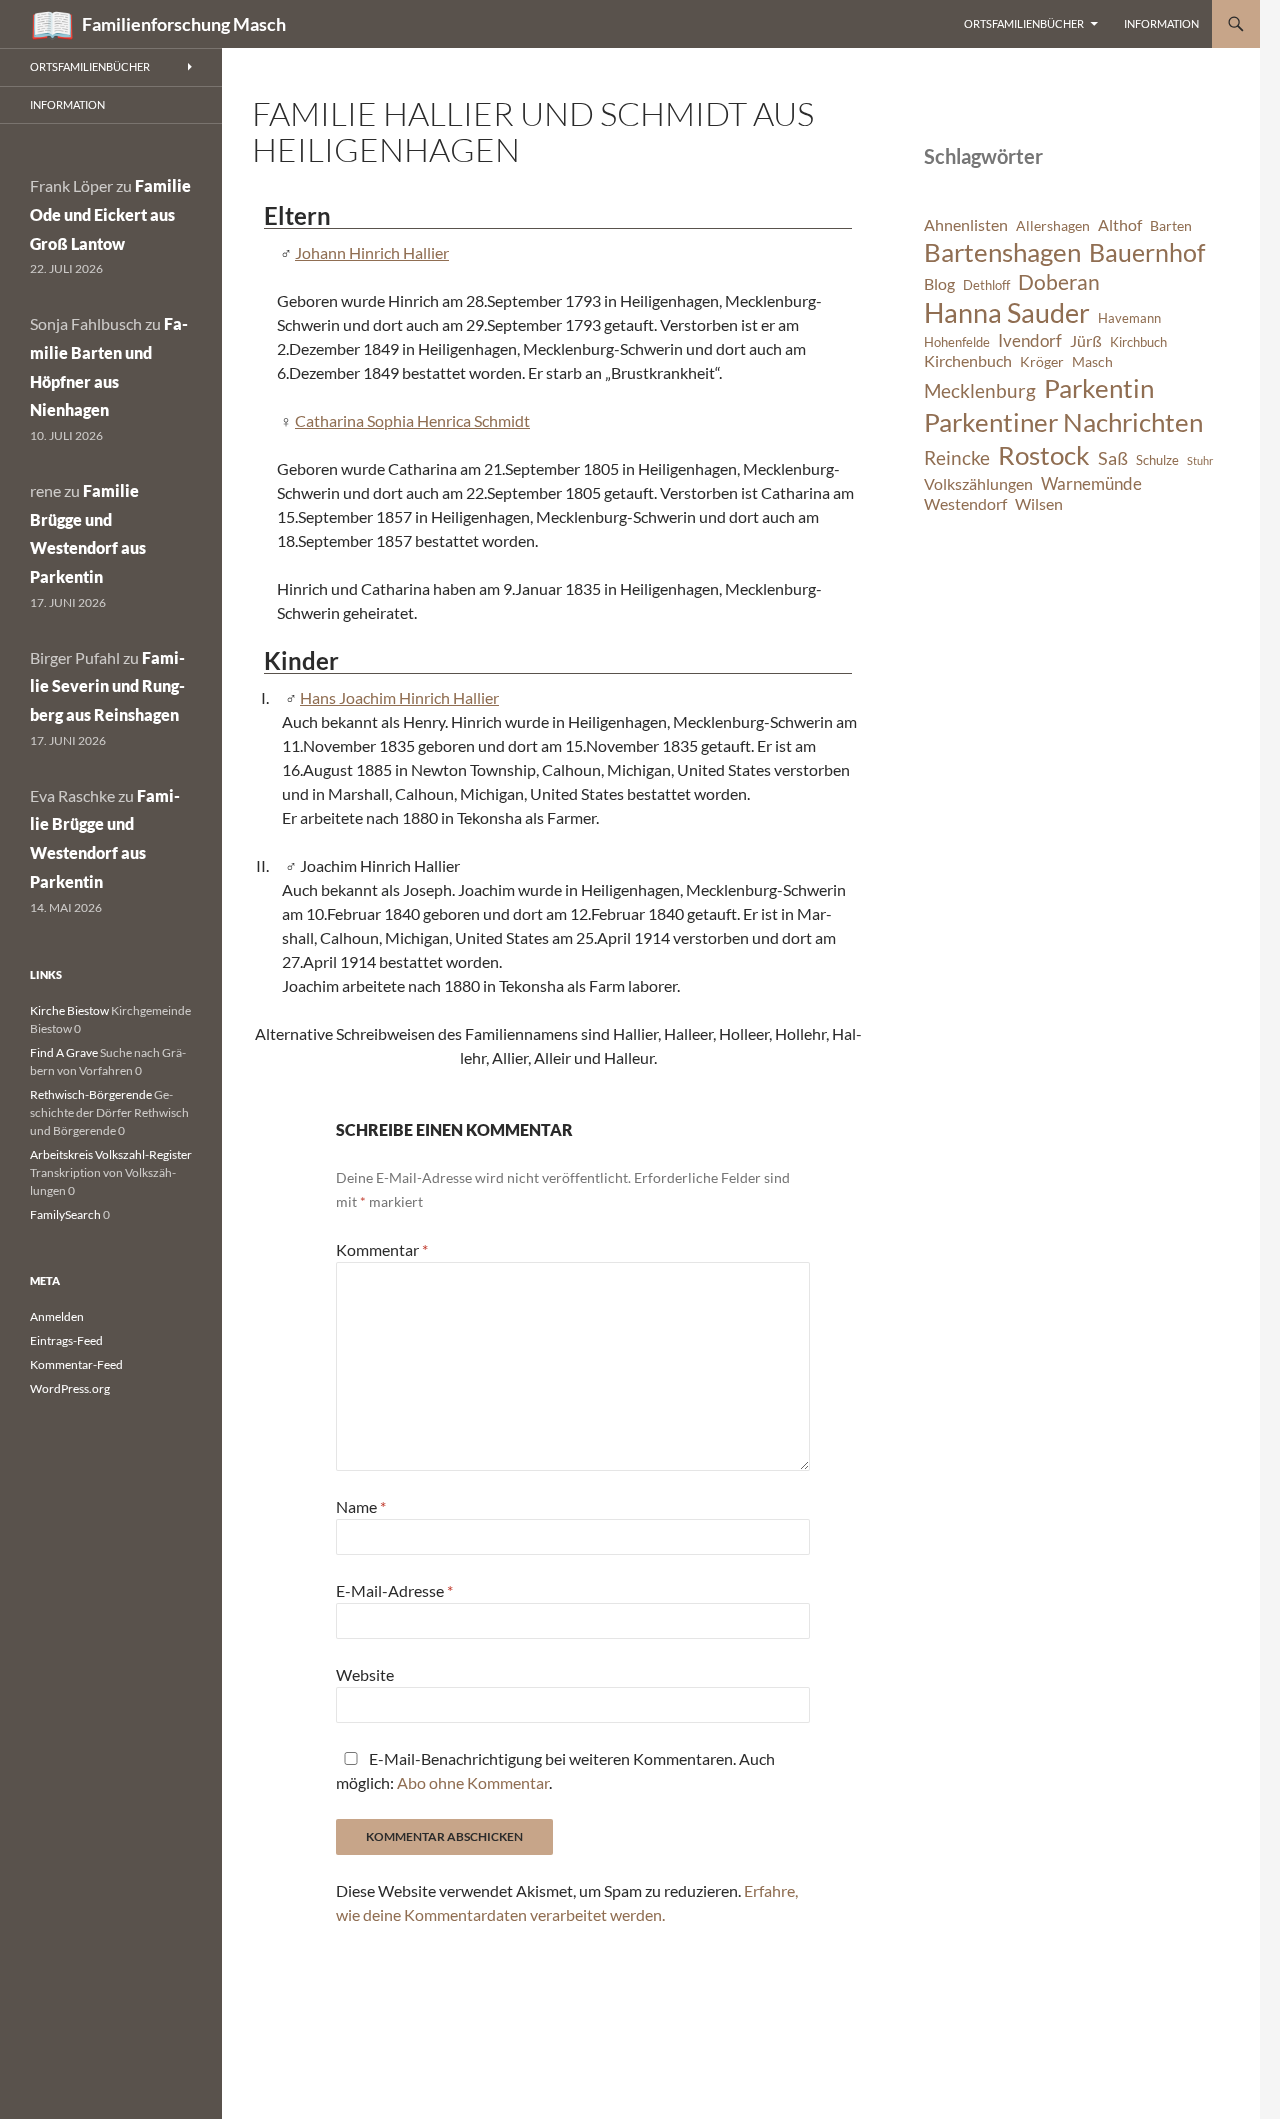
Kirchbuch (1138, 342)
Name (361, 1506)
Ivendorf (1030, 340)
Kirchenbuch (968, 361)
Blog (939, 284)
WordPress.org (70, 1388)
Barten (1171, 225)
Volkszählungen (978, 484)
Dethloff (986, 285)
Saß (1113, 458)
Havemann (1129, 318)
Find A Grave (64, 1052)
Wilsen (1039, 504)
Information (1161, 23)
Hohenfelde (957, 342)
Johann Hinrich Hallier (372, 252)
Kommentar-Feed (76, 1364)
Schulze (1157, 460)
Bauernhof (1147, 252)
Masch (1092, 361)
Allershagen (1053, 225)
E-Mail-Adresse (394, 1590)
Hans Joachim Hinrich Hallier (399, 697)
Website (365, 1674)
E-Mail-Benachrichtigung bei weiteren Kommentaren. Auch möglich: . (555, 1770)
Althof (1120, 225)
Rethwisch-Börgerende (91, 1094)
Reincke (957, 457)
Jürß (1086, 341)
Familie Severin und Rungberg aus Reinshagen (107, 686)
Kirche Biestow (69, 1010)
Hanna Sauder (1007, 313)
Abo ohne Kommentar (473, 1782)
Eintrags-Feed (66, 1340)
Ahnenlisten (966, 225)
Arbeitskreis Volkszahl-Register (111, 1154)
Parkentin (1099, 388)
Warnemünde (1091, 483)
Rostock (1044, 455)
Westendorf (965, 504)
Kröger (1042, 361)
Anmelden (57, 1316)
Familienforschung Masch (184, 24)
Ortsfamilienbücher (1024, 23)
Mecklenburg (980, 390)
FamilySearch (65, 1214)
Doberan (1059, 282)
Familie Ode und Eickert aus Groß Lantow (110, 214)
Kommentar (382, 1249)
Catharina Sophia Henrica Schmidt (412, 420)
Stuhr (1200, 460)
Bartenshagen (1002, 252)
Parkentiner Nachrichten (1063, 422)
